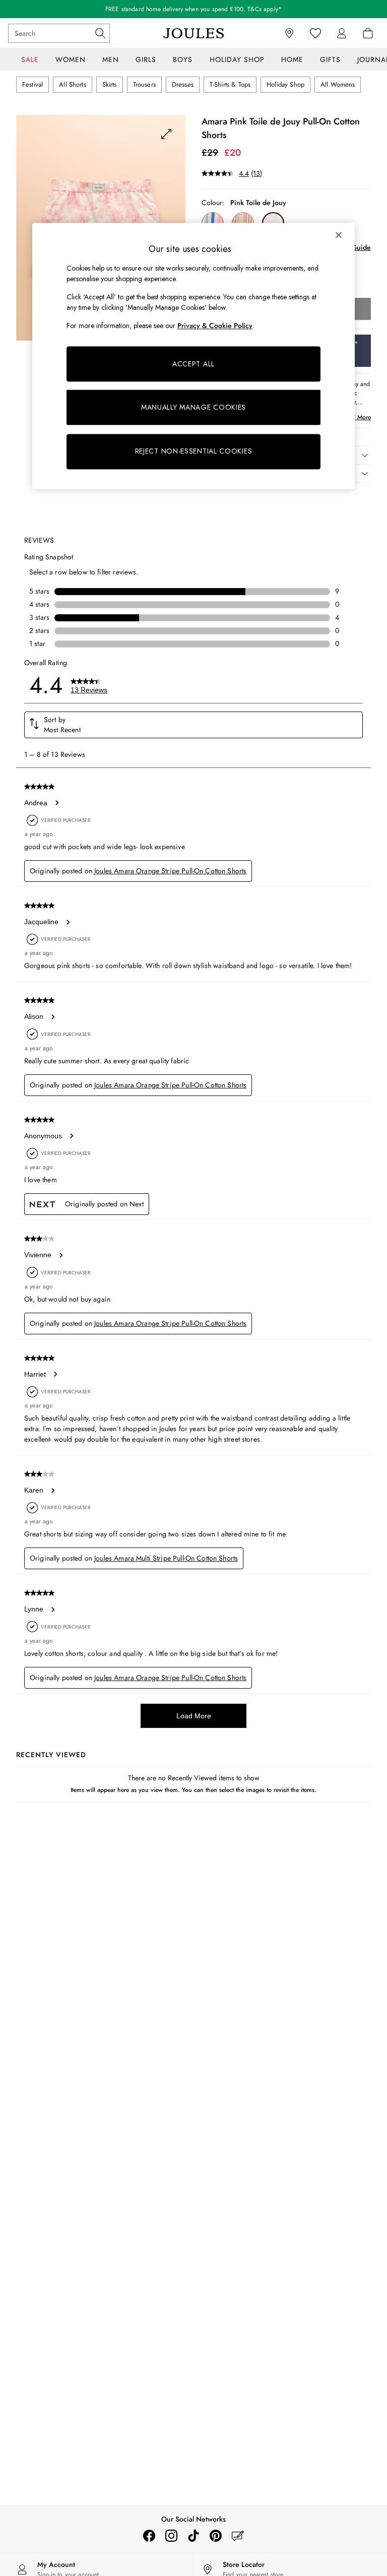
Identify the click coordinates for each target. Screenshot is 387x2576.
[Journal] (238, 2536)
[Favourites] (315, 33)
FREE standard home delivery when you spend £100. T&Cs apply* (193, 9)
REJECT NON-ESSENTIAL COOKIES (194, 452)
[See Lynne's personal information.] (52, 1609)
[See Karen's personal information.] (52, 1491)
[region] (193, 356)
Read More (357, 417)
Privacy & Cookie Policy (215, 326)
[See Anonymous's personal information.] (71, 1136)
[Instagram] (171, 2536)
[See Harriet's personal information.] (55, 1374)
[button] (193, 725)
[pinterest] (216, 2536)
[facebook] (149, 2536)
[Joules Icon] (193, 33)
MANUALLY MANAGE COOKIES (193, 407)
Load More (194, 1716)
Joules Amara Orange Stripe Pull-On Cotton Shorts (170, 871)
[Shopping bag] (368, 33)
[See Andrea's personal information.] (56, 803)
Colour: (213, 203)
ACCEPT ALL (193, 364)
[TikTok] (193, 2536)
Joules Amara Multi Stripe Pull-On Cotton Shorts (166, 1558)
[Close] (339, 235)
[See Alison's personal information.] (52, 1017)
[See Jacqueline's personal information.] (68, 922)
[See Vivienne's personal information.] (60, 1255)
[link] (342, 33)
